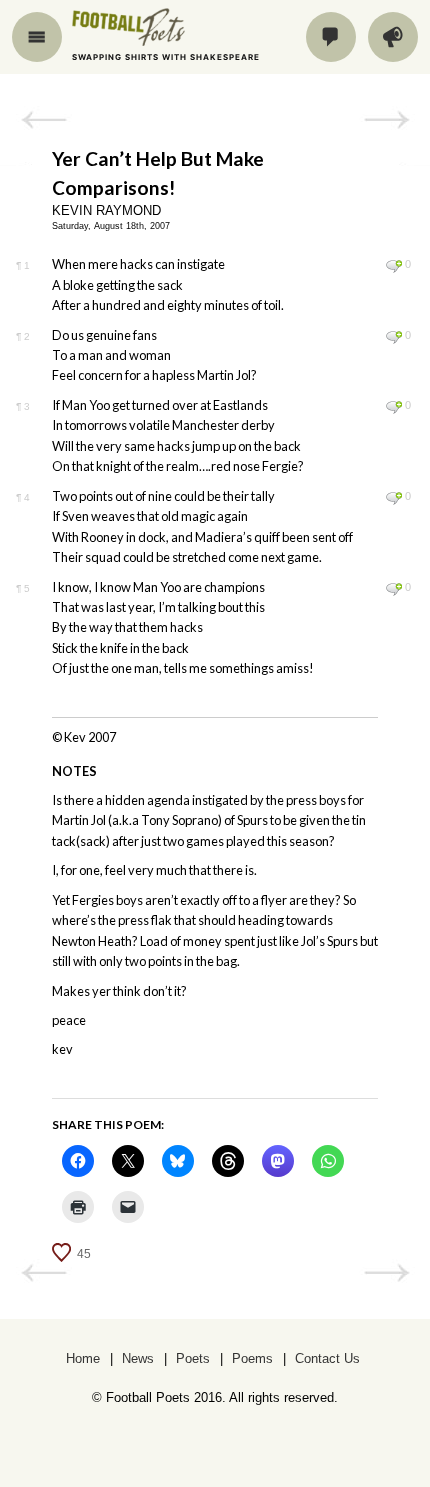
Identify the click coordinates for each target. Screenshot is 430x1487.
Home (83, 1358)
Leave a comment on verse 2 (393, 337)
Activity (393, 37)
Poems (252, 1358)
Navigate (37, 37)
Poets (193, 1358)
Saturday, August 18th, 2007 (111, 226)
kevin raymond (106, 210)
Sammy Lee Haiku (386, 120)
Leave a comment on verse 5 (393, 589)
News (138, 1358)
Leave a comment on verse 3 (393, 407)
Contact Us (327, 1358)
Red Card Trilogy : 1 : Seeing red (43, 120)
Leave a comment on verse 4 (393, 498)
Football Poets (147, 27)
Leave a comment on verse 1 (393, 266)
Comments (331, 37)
